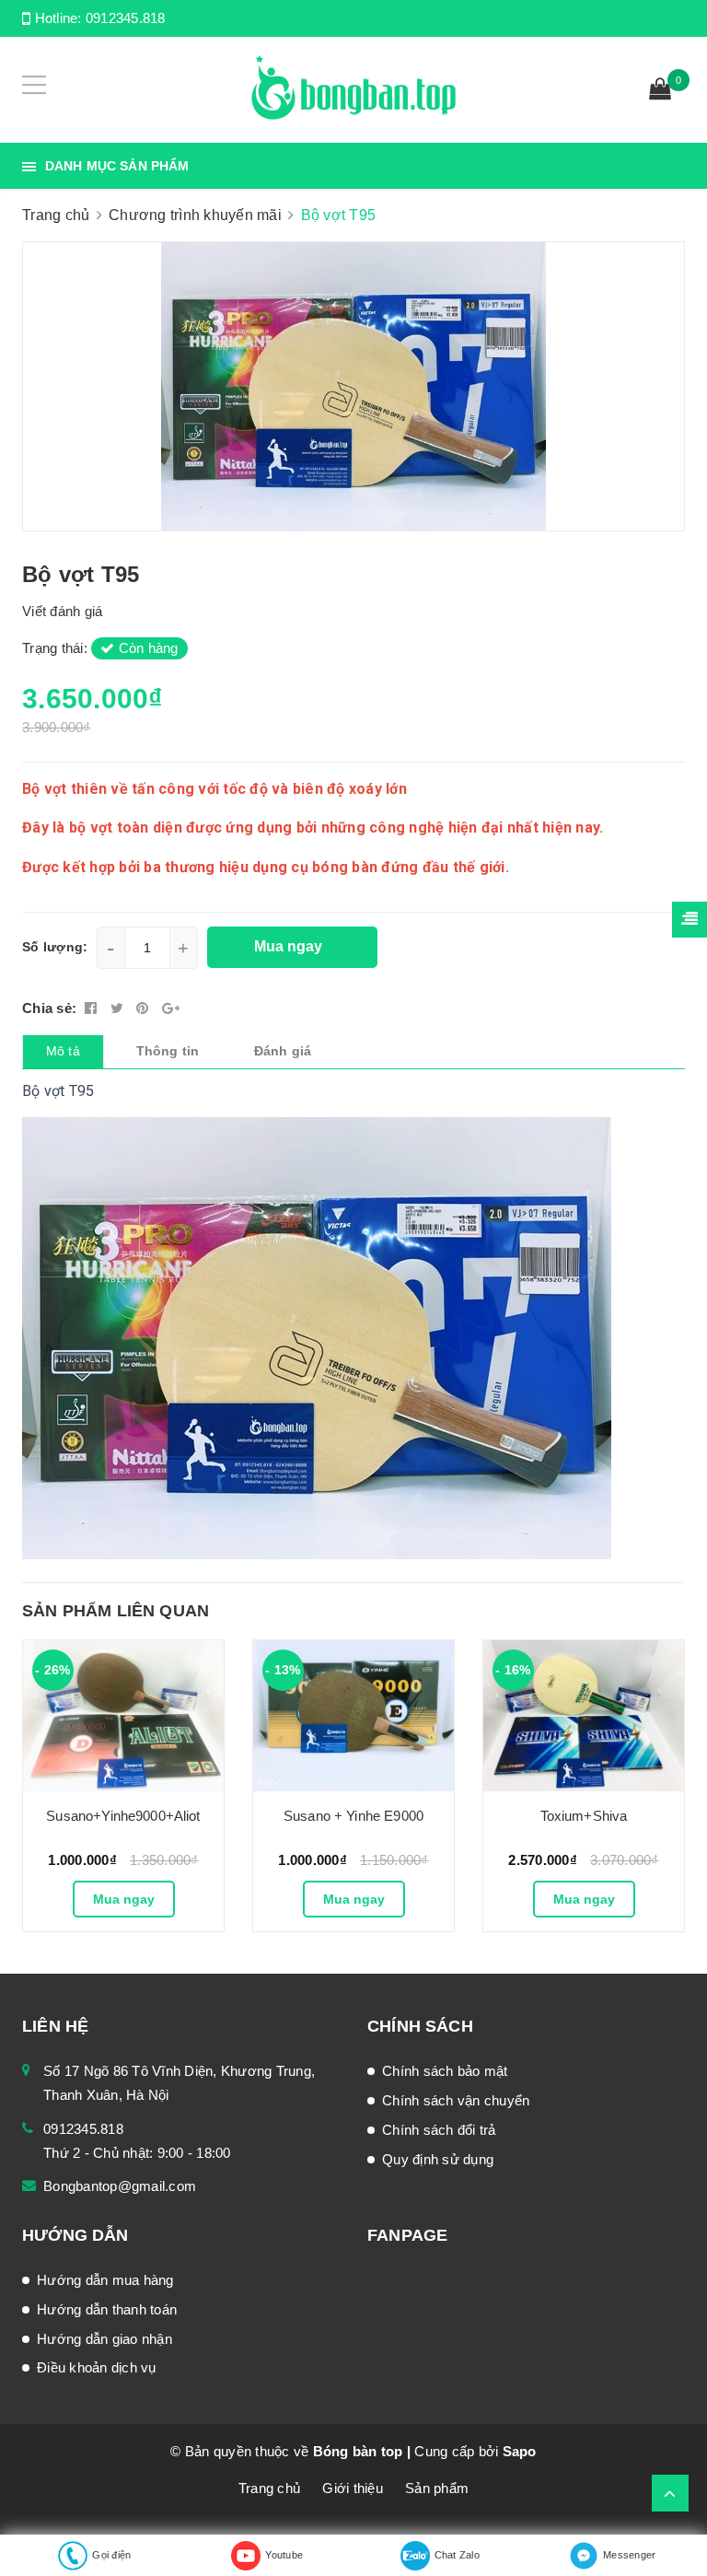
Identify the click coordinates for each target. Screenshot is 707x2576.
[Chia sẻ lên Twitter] (119, 1008)
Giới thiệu (353, 2488)
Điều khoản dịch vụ (97, 2367)
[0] (660, 91)
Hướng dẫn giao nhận (104, 2339)
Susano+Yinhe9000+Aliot (123, 1816)
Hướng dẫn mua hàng (105, 2280)
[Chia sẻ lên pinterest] (145, 1008)
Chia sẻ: (49, 1008)
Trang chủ (269, 2488)
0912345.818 (126, 18)
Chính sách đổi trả (439, 2130)
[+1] (171, 1008)
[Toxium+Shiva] (584, 1716)
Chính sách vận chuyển (456, 2100)
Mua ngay (124, 1899)
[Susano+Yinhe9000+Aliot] (123, 1716)
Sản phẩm (437, 2488)
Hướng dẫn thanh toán (107, 2309)
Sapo (520, 2451)
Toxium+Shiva (584, 1816)
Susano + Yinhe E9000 (353, 1816)
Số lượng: (55, 947)
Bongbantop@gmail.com (120, 2186)
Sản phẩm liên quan (116, 1611)
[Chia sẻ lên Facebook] (93, 1008)
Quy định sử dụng (438, 2159)
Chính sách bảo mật (445, 2071)
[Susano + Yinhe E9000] (353, 1716)
